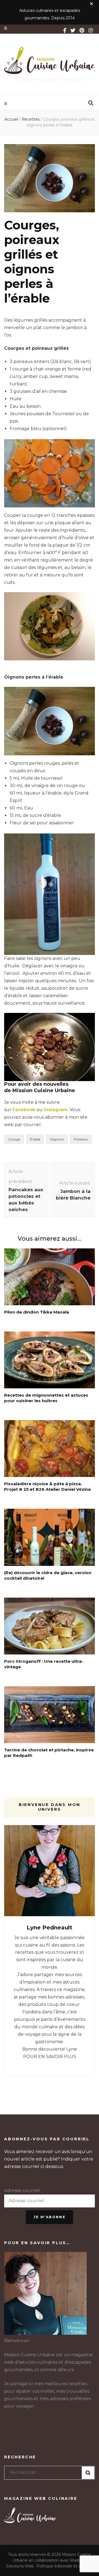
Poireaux (81, 1139)
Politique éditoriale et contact (65, 2566)
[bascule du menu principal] (6, 104)
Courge (14, 1139)
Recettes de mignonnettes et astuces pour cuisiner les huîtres (46, 1398)
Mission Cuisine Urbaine (50, 79)
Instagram (56, 1110)
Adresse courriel (22, 2190)
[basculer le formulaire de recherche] (91, 103)
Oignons (57, 1139)
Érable (35, 1139)
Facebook (24, 1110)
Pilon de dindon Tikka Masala (37, 1312)
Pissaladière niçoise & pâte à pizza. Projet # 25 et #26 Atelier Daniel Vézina (47, 1486)
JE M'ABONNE (50, 2217)
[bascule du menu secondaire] (6, 28)
